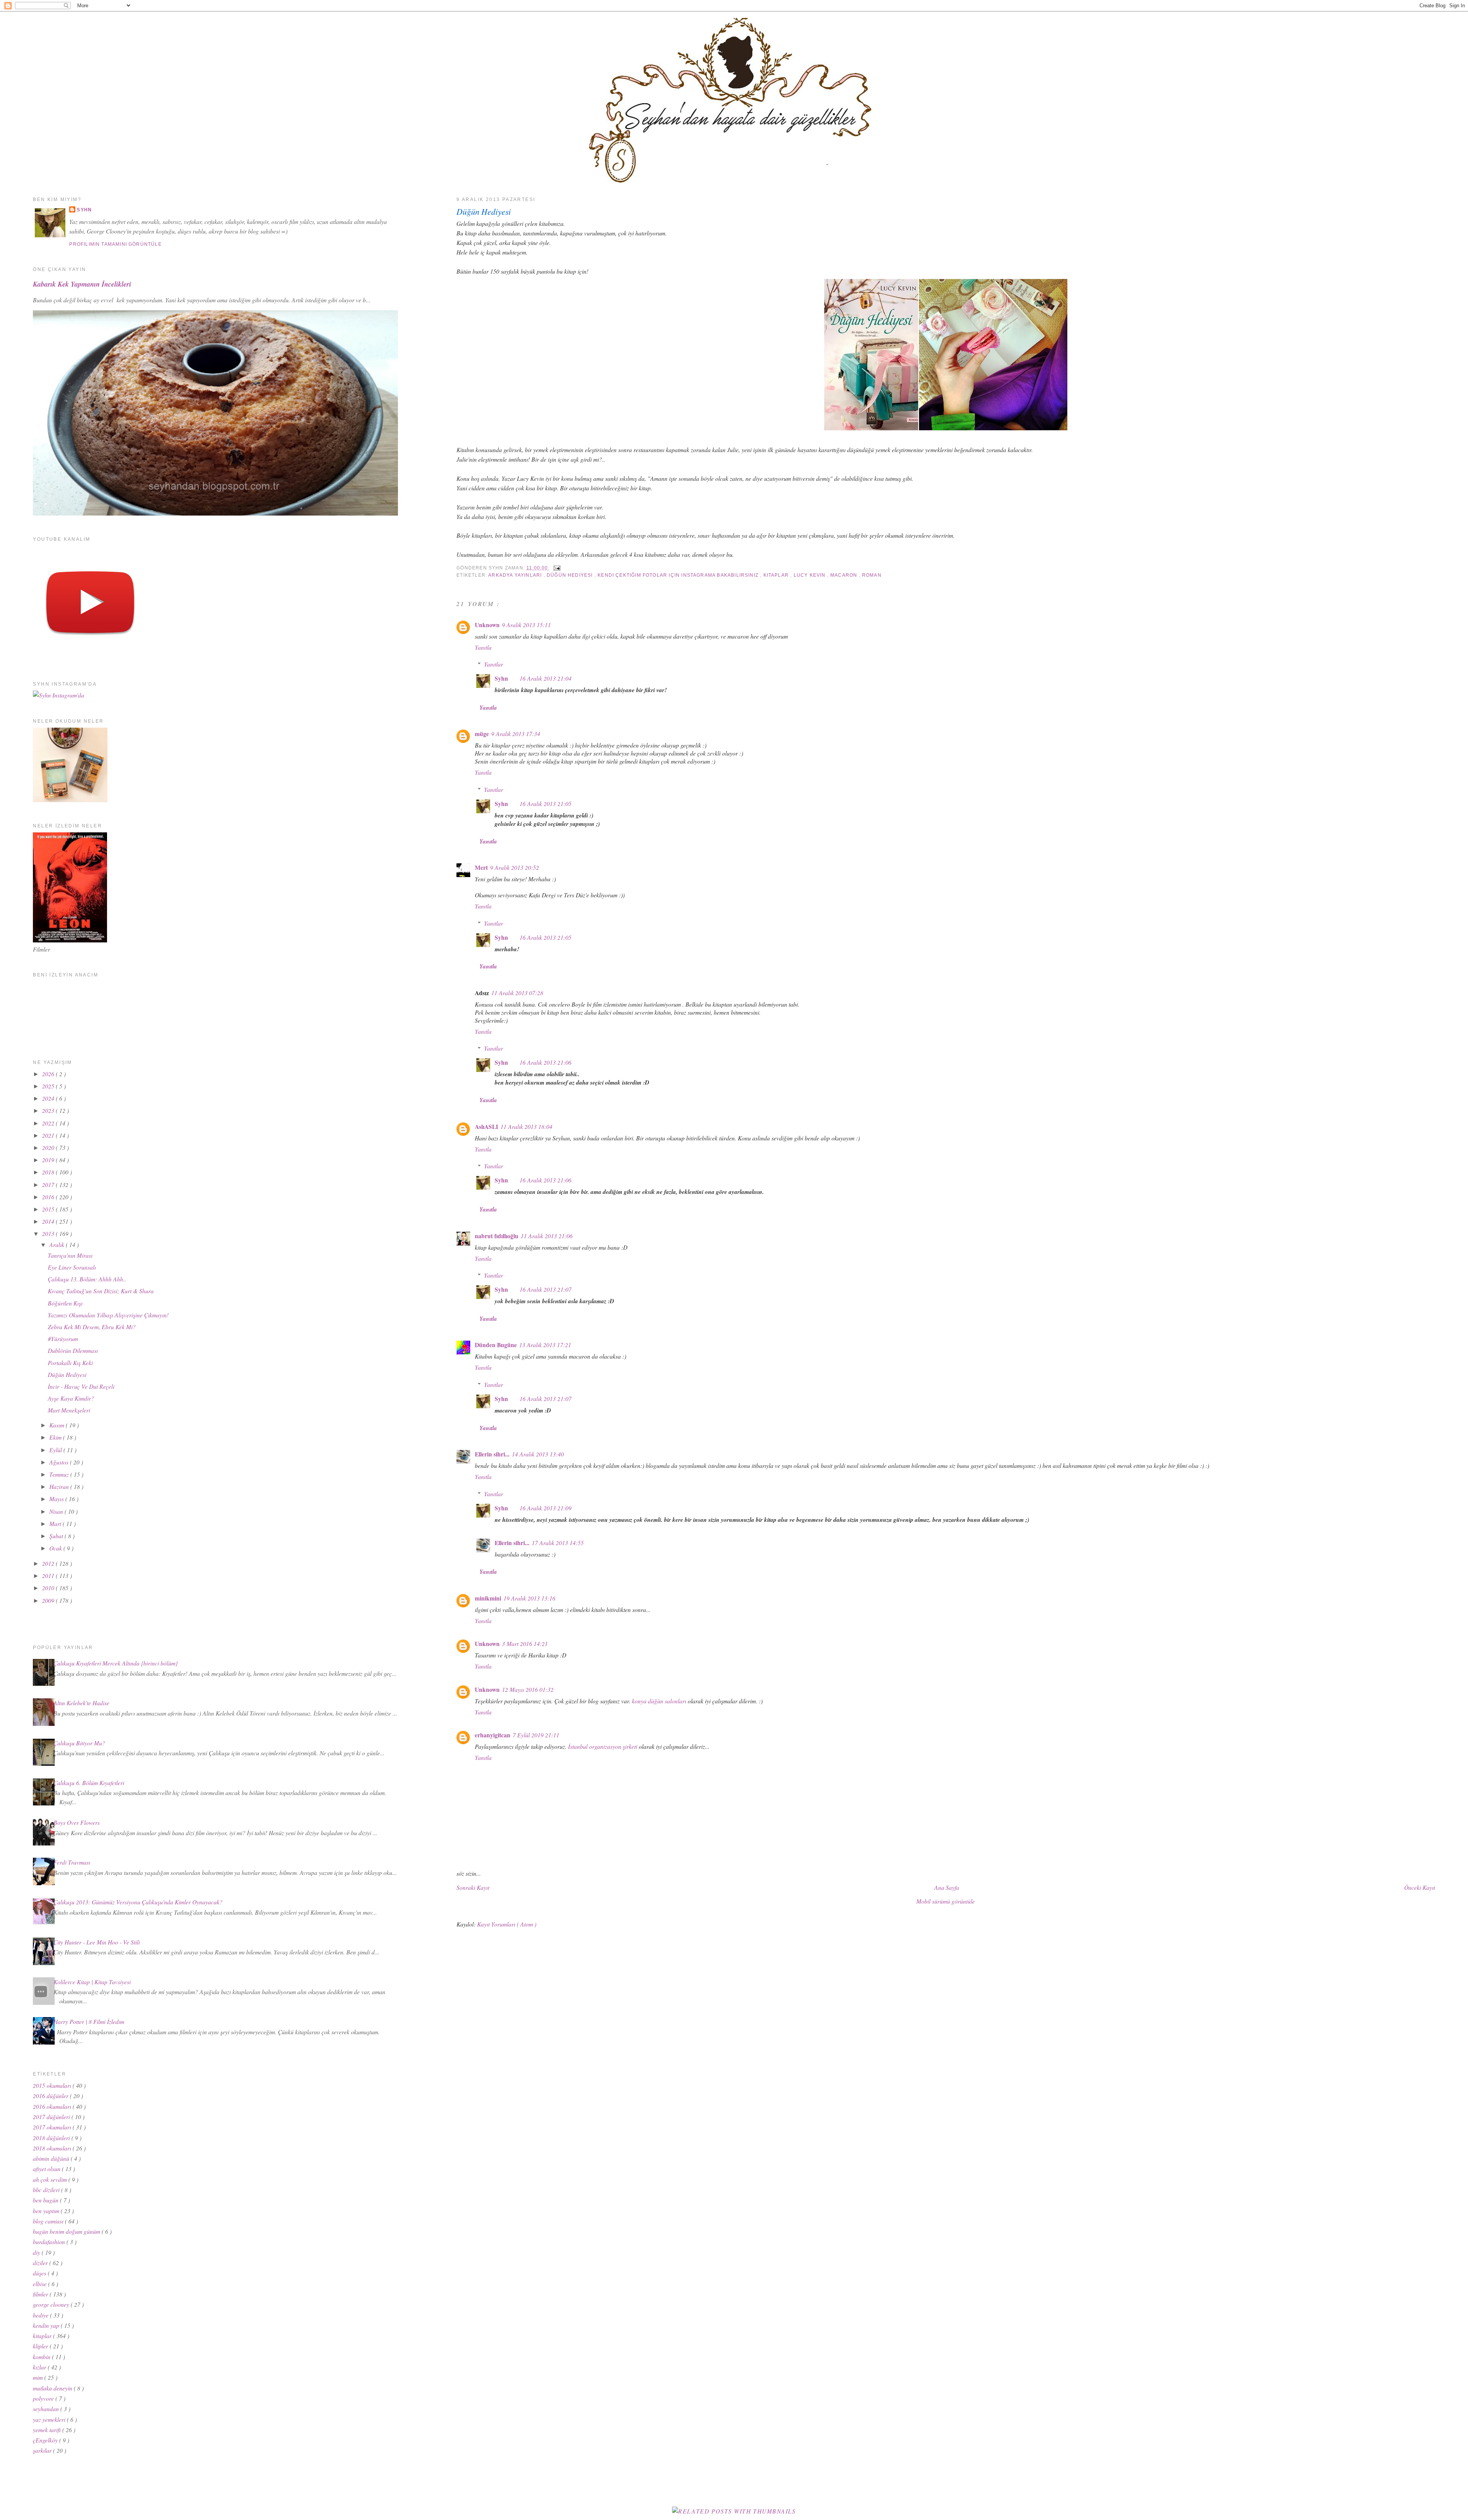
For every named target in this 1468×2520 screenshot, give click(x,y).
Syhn (501, 678)
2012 (49, 1563)
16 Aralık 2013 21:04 (546, 678)
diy (37, 2252)
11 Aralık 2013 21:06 (547, 1236)
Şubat (57, 1536)
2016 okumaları (53, 2106)
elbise (41, 2284)
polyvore (44, 2398)
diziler (41, 2263)
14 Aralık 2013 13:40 (538, 1454)
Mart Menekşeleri (69, 1410)
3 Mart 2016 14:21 (525, 1644)
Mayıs (57, 1499)
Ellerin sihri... (492, 1454)
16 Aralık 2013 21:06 (546, 1062)
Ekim (56, 1437)
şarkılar (43, 2450)
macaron (845, 575)
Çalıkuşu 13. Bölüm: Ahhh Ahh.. (87, 1279)
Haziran (60, 1486)
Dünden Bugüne (496, 1345)
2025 (49, 1086)
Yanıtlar (494, 664)
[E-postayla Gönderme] (556, 568)
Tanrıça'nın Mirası (70, 1255)
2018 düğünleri (52, 2138)
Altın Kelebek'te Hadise (81, 1703)
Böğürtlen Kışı (65, 1303)
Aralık (58, 1245)
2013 (49, 1233)
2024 (49, 1098)
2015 (49, 1209)
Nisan (57, 1511)
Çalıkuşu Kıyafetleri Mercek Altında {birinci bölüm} (116, 1663)
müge (482, 734)
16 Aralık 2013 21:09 (546, 1508)
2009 (49, 1600)
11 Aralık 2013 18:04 (526, 1126)
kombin (42, 2357)
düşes (40, 2273)
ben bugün (46, 2200)
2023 (49, 1110)
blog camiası (49, 2221)
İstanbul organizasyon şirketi (603, 1746)
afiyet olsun (47, 2169)
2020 (49, 1147)
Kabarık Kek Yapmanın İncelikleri (82, 284)
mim (39, 2377)
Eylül (56, 1450)
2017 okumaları (53, 2127)
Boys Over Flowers (77, 1822)
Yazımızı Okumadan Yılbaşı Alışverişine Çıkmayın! (108, 1315)
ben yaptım (47, 2211)
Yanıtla (483, 647)
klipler (41, 2346)
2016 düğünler (51, 2096)
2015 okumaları (53, 2085)
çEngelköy (46, 2440)
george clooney (52, 2304)
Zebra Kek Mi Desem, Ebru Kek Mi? (92, 1327)
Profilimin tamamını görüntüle (115, 244)
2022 (49, 1123)
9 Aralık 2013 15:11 (526, 625)
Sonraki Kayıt (473, 1887)
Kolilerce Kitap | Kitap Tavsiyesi (92, 1982)
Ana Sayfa (947, 1887)
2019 (49, 1160)
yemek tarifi (48, 2430)
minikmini (488, 1598)
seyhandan (47, 2409)
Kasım (58, 1425)
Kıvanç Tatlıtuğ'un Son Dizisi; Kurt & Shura (101, 1291)
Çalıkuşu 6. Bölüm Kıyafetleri (89, 1783)
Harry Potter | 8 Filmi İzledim (89, 2021)
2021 (49, 1135)
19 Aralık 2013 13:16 (529, 1598)
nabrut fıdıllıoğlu (497, 1236)
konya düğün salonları (659, 1701)
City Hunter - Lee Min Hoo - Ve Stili (97, 1942)
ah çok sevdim (51, 2179)
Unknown (487, 625)
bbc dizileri (47, 2190)
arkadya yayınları (516, 575)
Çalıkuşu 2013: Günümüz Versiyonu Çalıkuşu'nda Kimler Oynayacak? (138, 1902)
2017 (49, 1185)
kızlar (40, 2367)
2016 (49, 1197)
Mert (481, 868)
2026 (49, 1074)
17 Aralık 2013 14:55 (558, 1543)
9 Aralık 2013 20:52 (515, 867)
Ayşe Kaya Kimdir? (71, 1398)
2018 (49, 1172)
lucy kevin (810, 575)
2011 (49, 1575)
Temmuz (60, 1474)
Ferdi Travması (72, 1862)
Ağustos (60, 1462)
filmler (41, 2294)
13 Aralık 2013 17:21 (545, 1345)
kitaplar (777, 575)
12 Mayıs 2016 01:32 (528, 1689)
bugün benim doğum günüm (67, 2231)
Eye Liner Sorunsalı (72, 1267)
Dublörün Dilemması (73, 1350)
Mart (56, 1524)
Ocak (56, 1548)
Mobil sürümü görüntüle (946, 1901)
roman (872, 575)
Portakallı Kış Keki (70, 1363)
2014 (49, 1221)
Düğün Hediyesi (484, 212)
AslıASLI (486, 1127)
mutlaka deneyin (53, 2388)
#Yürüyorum (63, 1339)
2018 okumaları (53, 2148)
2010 (49, 1588)
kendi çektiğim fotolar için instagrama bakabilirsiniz (679, 575)
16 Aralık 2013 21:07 (546, 1289)
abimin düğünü (52, 2158)
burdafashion (50, 2242)
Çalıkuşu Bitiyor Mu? (79, 1743)
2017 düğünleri (52, 2117)
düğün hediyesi (571, 575)
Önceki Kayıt (1420, 1887)
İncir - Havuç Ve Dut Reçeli (81, 1386)
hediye (41, 2315)
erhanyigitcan (493, 1735)
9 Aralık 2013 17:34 (516, 734)
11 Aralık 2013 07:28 (517, 993)
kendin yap (47, 2325)
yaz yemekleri (50, 2419)
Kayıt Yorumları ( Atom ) (507, 1924)
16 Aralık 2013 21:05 (546, 804)
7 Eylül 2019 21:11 (536, 1735)
